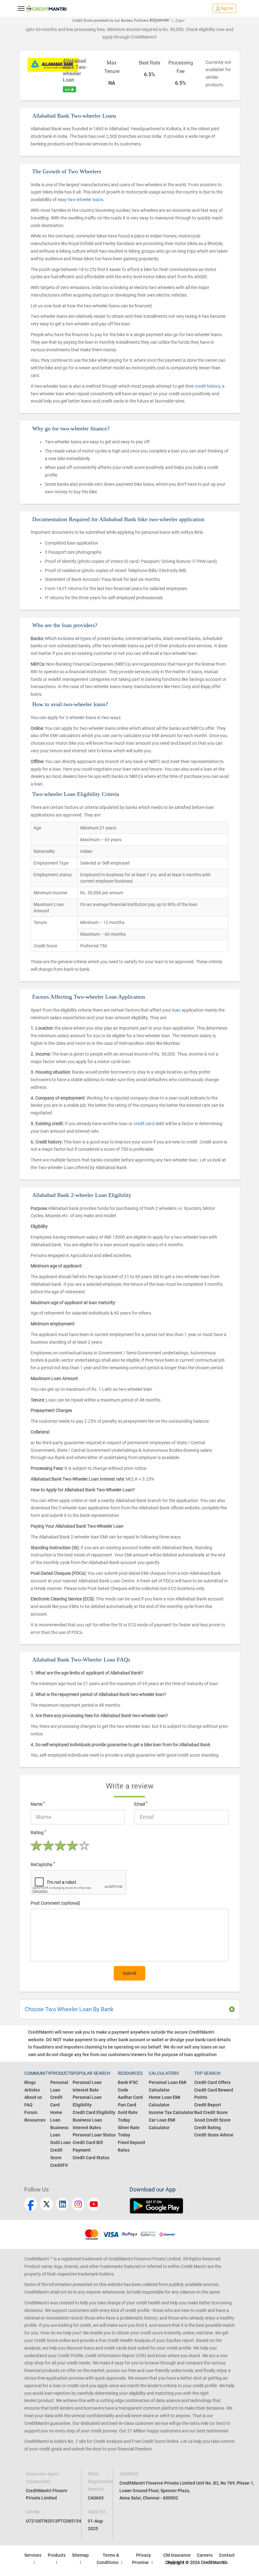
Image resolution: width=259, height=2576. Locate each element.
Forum (31, 2112)
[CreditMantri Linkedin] (62, 2204)
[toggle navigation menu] (21, 8)
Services (33, 2555)
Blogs (30, 2082)
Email (141, 1804)
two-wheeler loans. (86, 200)
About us (33, 2097)
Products (57, 2555)
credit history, (208, 386)
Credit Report (208, 2105)
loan (177, 1010)
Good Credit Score (212, 2120)
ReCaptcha (43, 1864)
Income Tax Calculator (171, 2112)
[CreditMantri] (46, 9)
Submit (129, 1973)
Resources (35, 2120)
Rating (38, 1832)
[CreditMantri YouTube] (94, 2204)
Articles (32, 2090)
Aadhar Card (130, 2097)
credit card (145, 1124)
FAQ (28, 2105)
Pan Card (127, 2105)
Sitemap (80, 2555)
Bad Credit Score (211, 2112)
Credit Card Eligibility (94, 2112)
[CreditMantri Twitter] (46, 2204)
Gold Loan (60, 2142)
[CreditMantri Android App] (182, 2206)
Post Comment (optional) (55, 1903)
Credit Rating (208, 2128)
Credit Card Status (91, 2158)
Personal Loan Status (94, 2135)
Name (38, 1804)
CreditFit (59, 2165)
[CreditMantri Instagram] (78, 2204)
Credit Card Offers (212, 2082)
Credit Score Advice (214, 2135)
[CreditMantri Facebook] (31, 2204)
